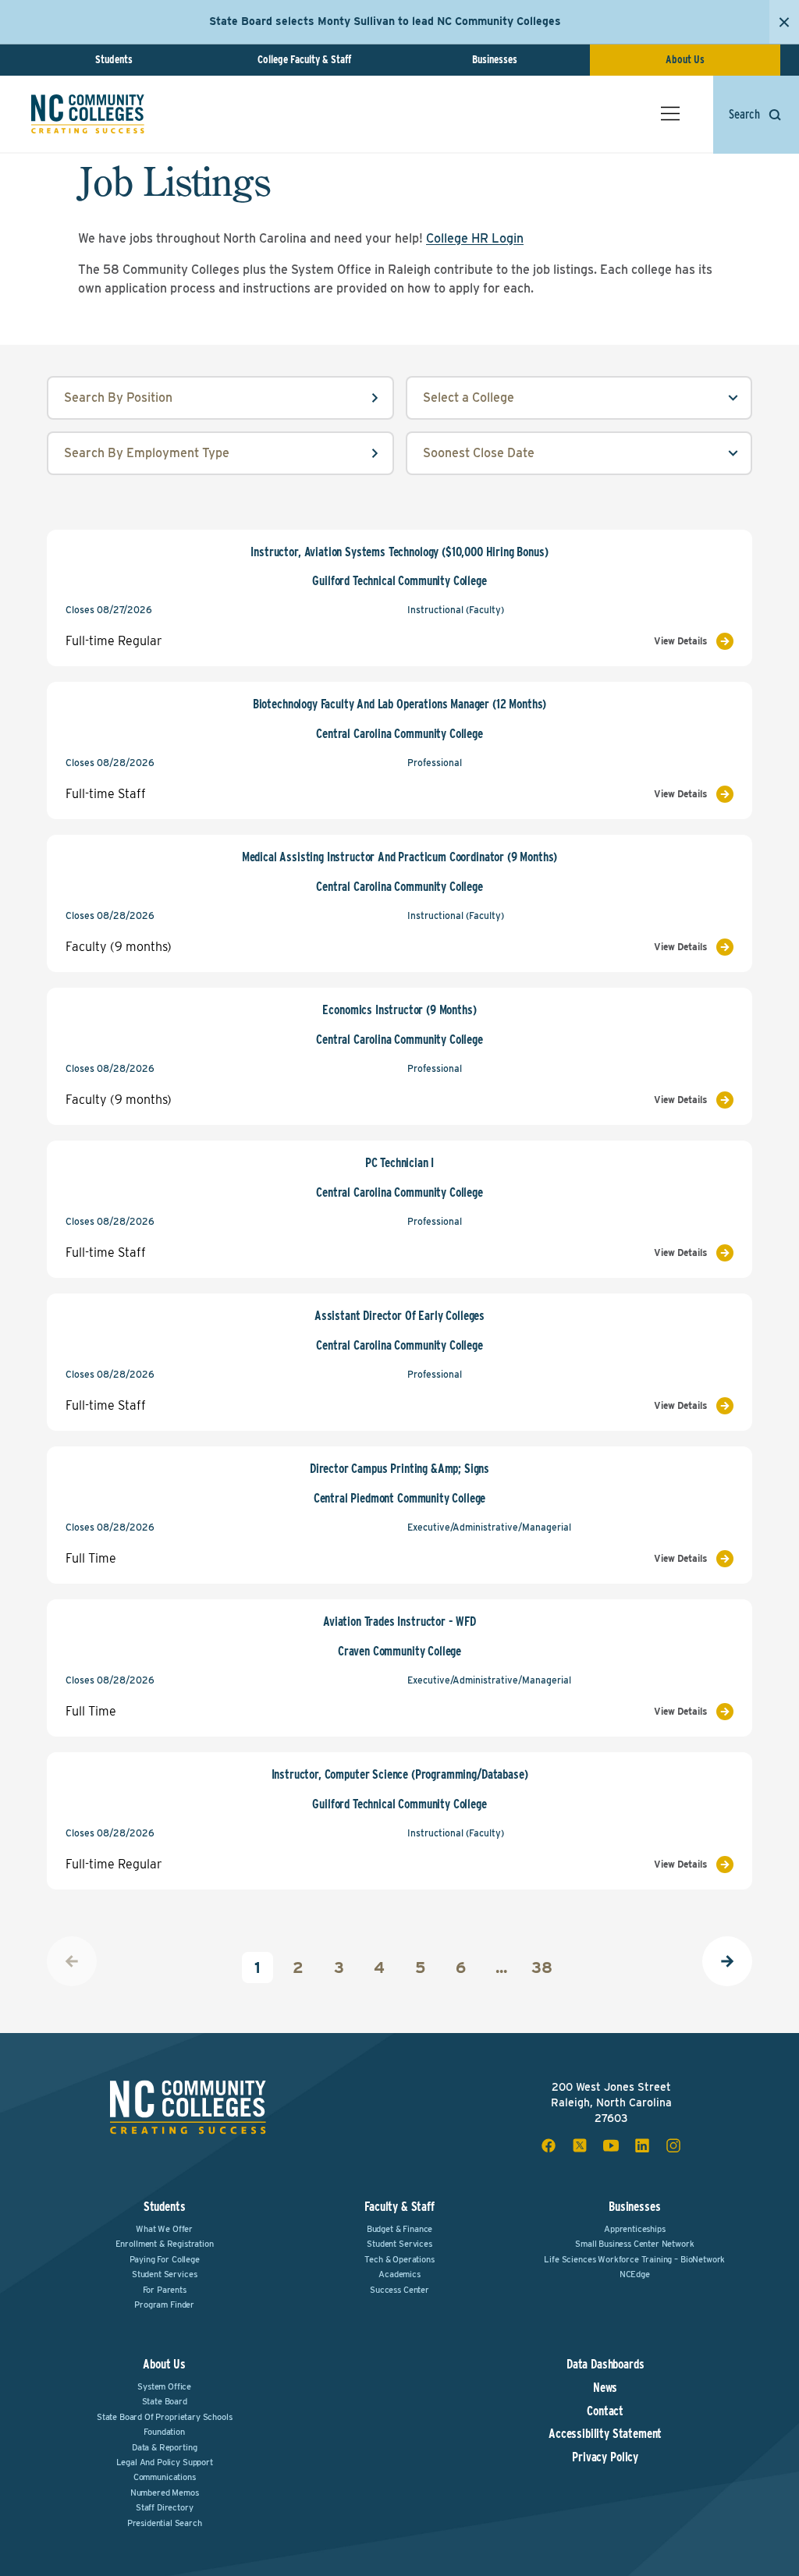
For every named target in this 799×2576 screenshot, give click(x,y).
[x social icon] (580, 2145)
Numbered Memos (165, 2493)
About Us (685, 59)
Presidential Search (165, 2523)
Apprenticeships (635, 2229)
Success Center (399, 2290)
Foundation (164, 2432)
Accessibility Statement (605, 2434)
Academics (399, 2274)
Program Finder (164, 2305)
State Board (165, 2401)
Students (114, 59)
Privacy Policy (605, 2457)
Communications (165, 2477)
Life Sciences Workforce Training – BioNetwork (634, 2259)
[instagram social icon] (673, 2145)
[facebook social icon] (549, 2145)
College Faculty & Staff (304, 59)
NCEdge (635, 2274)
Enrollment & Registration (165, 2244)
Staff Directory (165, 2507)
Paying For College (165, 2259)
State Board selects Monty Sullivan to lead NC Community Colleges (385, 21)
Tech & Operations (399, 2259)
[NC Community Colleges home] (88, 114)
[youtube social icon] (611, 2145)
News (605, 2388)
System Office (164, 2386)
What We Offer (164, 2229)
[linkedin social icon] (642, 2145)
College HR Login (475, 238)
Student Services (164, 2274)
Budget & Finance (399, 2229)
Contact (605, 2411)
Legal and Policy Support (165, 2462)
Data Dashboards (605, 2365)
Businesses (495, 59)
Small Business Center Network (634, 2244)
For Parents (165, 2290)
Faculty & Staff (399, 2207)
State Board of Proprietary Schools (165, 2417)
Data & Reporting (164, 2447)
